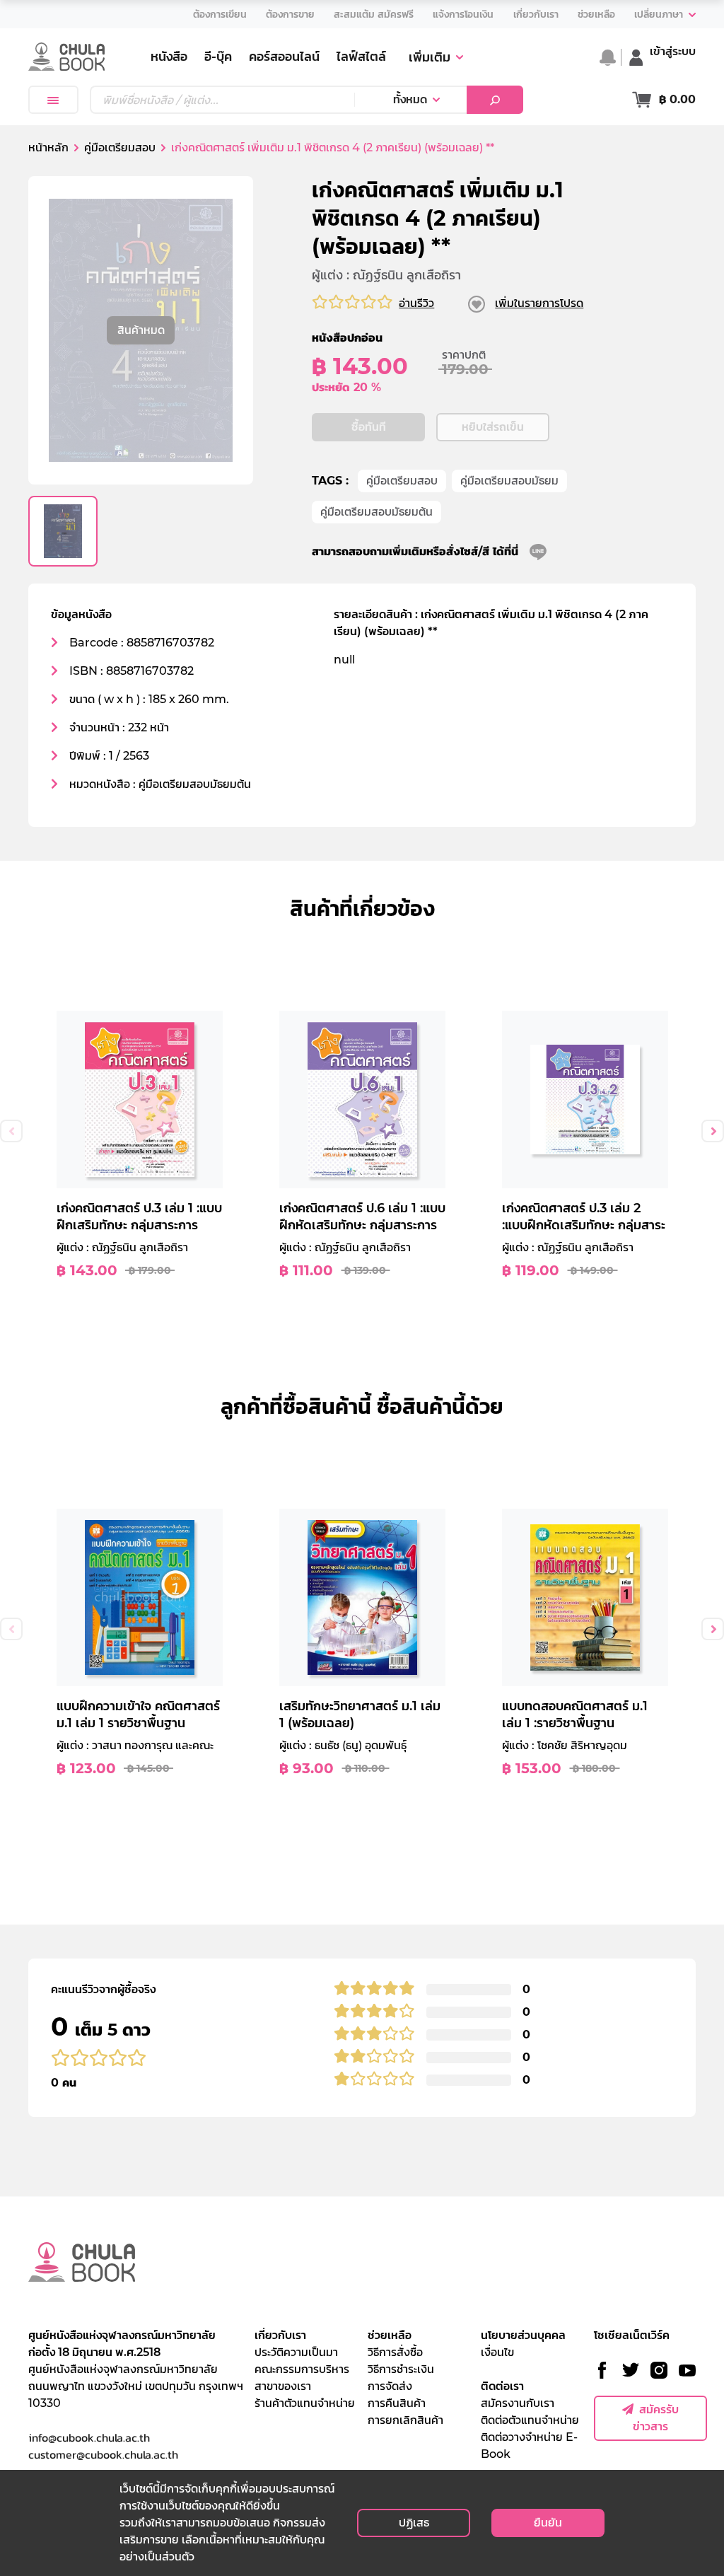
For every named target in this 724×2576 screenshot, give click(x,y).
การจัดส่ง (390, 2386)
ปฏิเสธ (414, 2523)
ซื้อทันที (369, 427)
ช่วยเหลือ (390, 2335)
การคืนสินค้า (397, 2403)
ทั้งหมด (410, 99)
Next (713, 1131)
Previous (11, 1131)
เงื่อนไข (497, 2352)
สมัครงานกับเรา (518, 2403)
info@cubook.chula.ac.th (89, 2437)
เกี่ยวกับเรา (280, 2335)
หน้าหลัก (48, 147)
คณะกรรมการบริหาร (302, 2369)
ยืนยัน (548, 2523)
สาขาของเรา (283, 2386)
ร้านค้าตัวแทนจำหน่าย (305, 2403)
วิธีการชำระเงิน (401, 2369)
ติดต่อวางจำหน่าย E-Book (529, 2446)
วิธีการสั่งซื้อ (395, 2352)
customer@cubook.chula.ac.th (103, 2454)
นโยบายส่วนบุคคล (523, 2335)
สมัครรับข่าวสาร (656, 2418)
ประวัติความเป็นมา (296, 2352)
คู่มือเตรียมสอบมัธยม (509, 481)
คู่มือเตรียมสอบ (402, 481)
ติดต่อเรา (502, 2386)
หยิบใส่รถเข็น (493, 427)
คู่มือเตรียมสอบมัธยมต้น (376, 512)
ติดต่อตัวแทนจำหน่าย (530, 2420)
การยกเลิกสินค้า (405, 2420)
